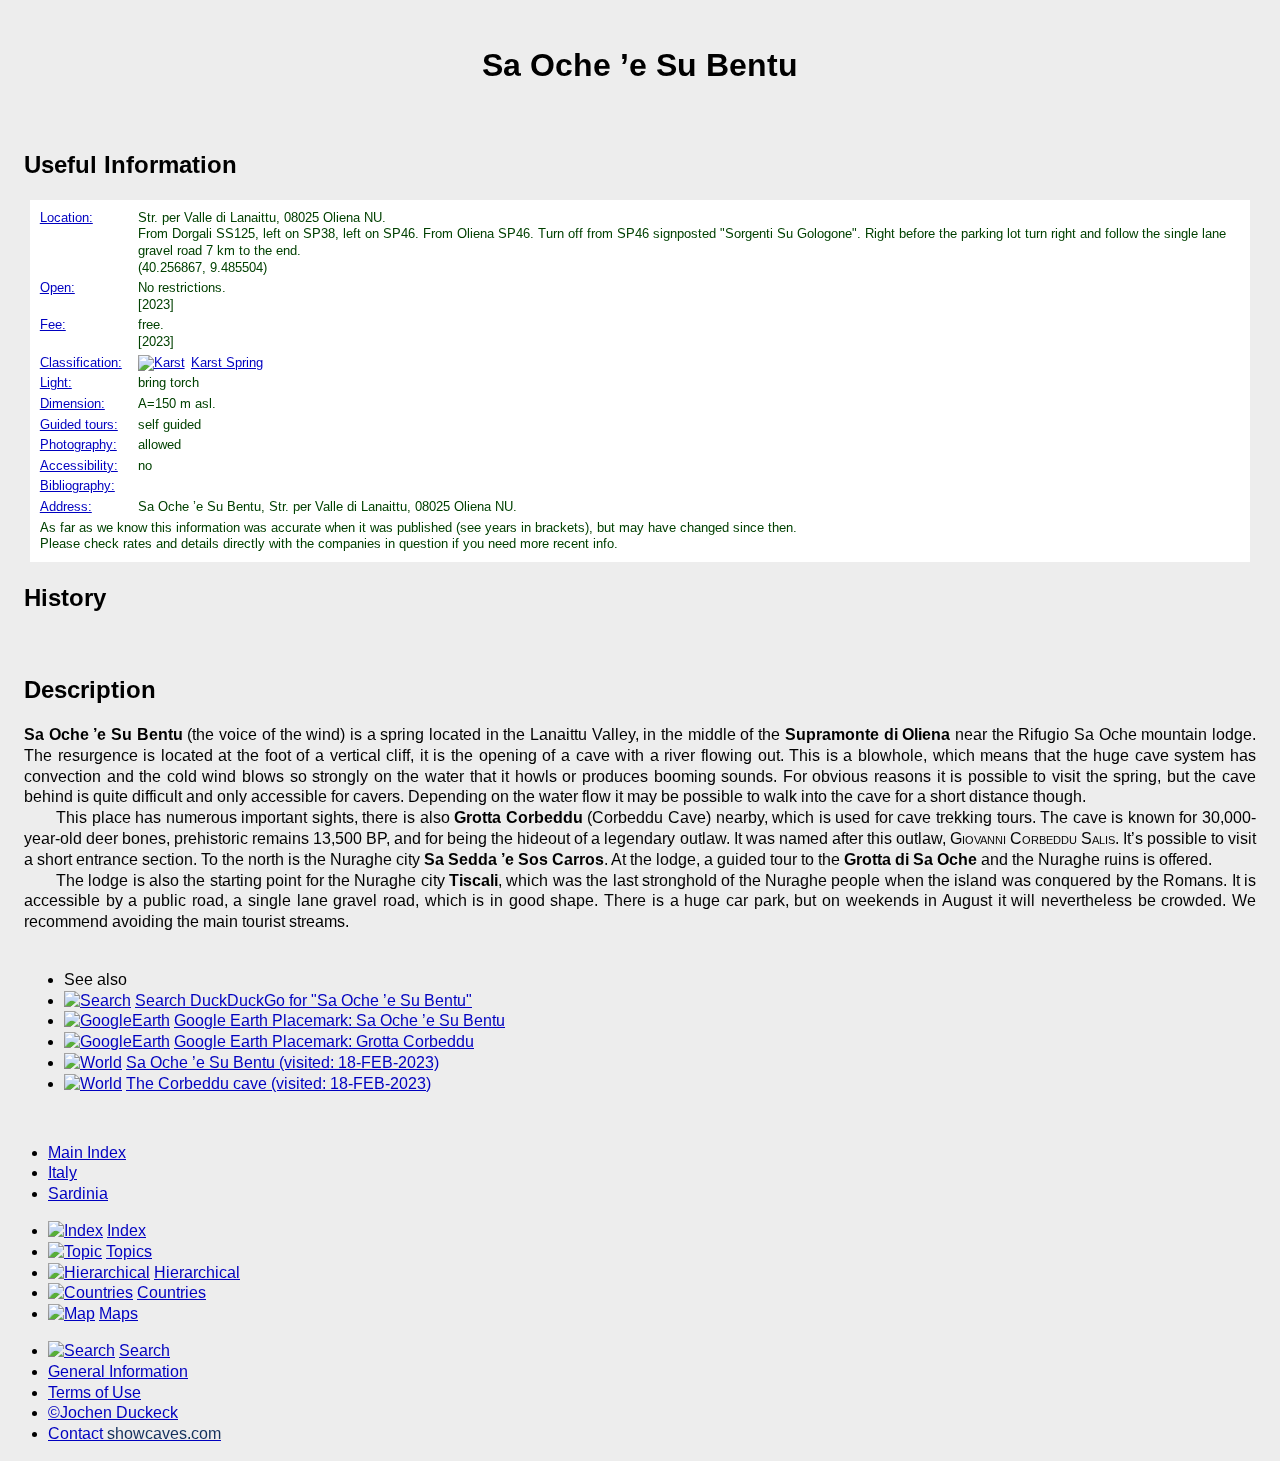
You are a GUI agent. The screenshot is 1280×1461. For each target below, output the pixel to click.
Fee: (53, 324)
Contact (134, 1433)
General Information (118, 1371)
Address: (66, 506)
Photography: (78, 444)
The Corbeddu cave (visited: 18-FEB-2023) (278, 1083)
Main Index (87, 1152)
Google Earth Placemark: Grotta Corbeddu (324, 1041)
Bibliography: (77, 485)
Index (126, 1230)
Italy (62, 1172)
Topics (129, 1251)
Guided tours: (79, 424)
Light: (56, 382)
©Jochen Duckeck (113, 1412)
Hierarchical (197, 1272)
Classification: (81, 362)
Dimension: (72, 403)
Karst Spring (227, 362)
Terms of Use (94, 1392)
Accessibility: (79, 465)
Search (144, 1350)
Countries (171, 1292)
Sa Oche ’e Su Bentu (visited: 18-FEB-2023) (282, 1062)
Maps (118, 1313)
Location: (66, 217)
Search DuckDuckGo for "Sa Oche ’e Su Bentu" (303, 1000)
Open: (57, 287)
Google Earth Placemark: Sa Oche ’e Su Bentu (339, 1020)
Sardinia (78, 1193)
